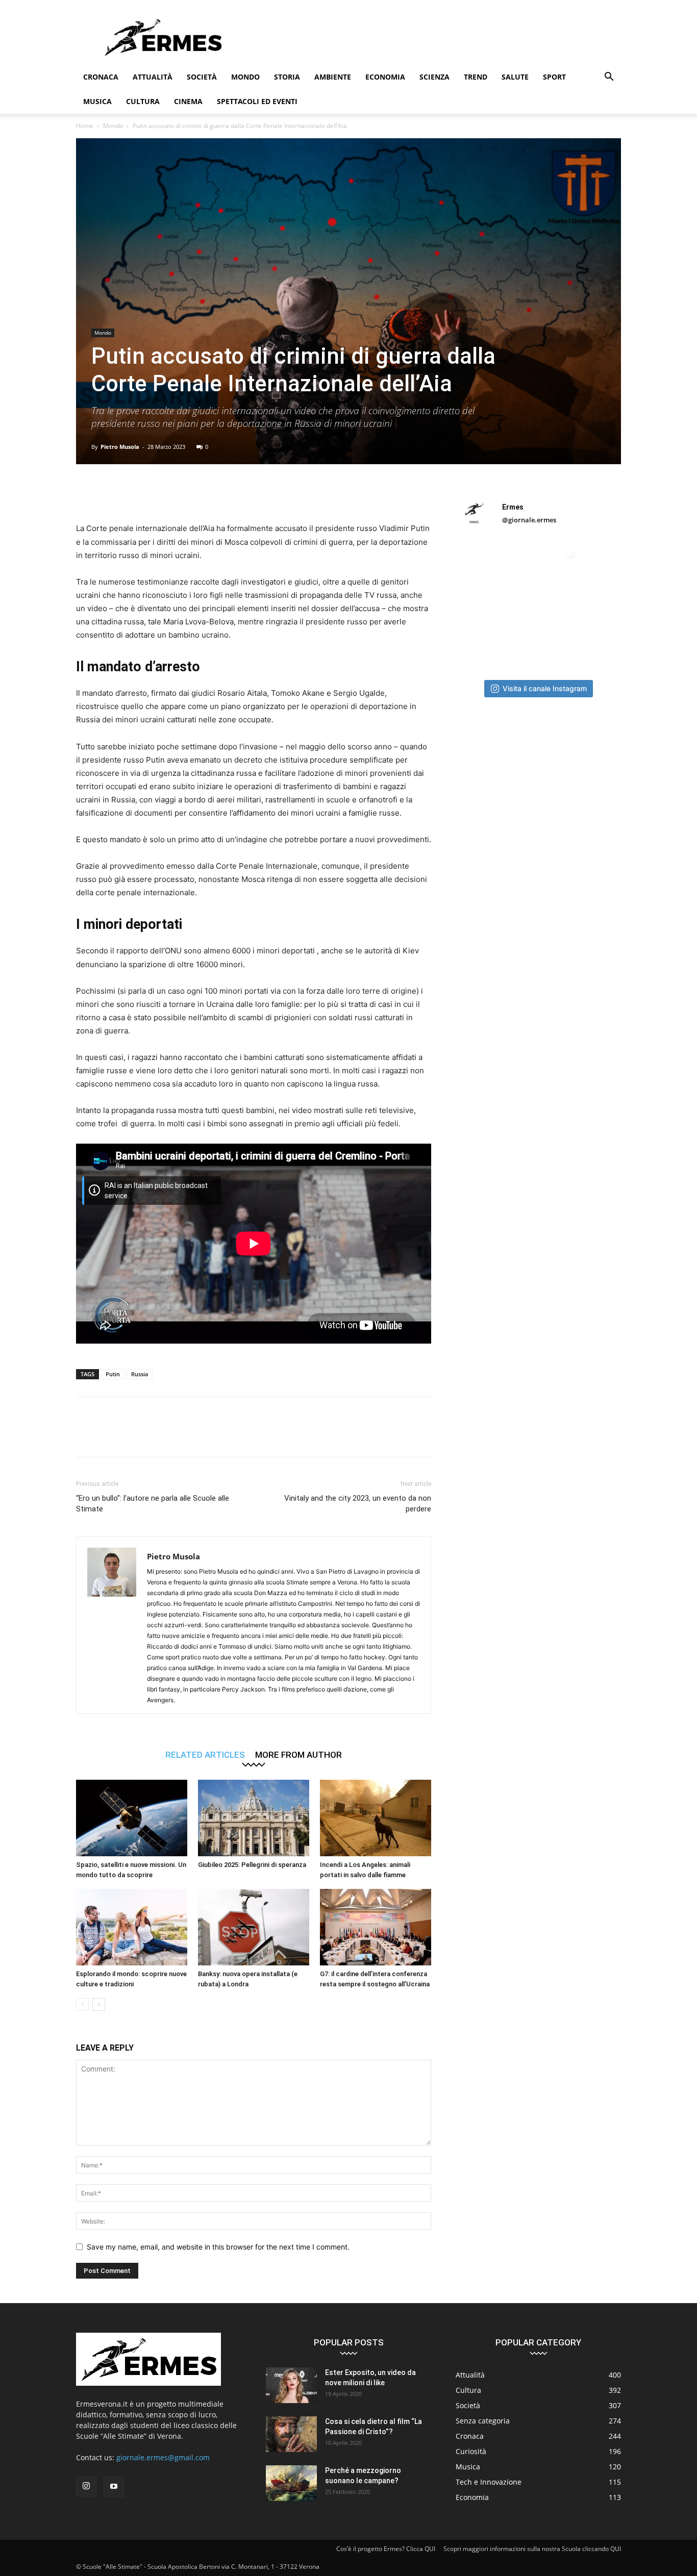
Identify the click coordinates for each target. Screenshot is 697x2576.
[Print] (227, 493)
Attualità (153, 77)
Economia (385, 77)
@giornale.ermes (529, 520)
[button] (609, 78)
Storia (287, 77)
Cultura (143, 101)
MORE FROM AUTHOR (298, 1754)
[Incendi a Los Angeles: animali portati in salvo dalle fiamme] (376, 1818)
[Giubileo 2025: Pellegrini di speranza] (254, 1818)
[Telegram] (251, 493)
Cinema (188, 101)
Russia (140, 1374)
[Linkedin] (180, 493)
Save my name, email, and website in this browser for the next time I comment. (218, 2247)
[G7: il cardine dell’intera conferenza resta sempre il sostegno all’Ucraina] (376, 1927)
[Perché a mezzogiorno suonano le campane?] (291, 2483)
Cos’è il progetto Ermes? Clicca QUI (386, 2549)
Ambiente (333, 77)
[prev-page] (82, 2004)
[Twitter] (110, 493)
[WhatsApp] (157, 493)
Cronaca (101, 77)
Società (202, 77)
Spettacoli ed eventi (257, 101)
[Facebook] (86, 493)
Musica (97, 101)
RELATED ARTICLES (205, 1754)
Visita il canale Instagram (545, 688)
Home (85, 126)
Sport (554, 77)
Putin (113, 1374)
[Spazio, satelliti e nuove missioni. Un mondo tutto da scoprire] (132, 1818)
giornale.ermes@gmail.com (163, 2457)
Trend (476, 77)
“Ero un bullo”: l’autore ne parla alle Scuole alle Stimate (153, 1504)
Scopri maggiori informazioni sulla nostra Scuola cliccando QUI (532, 2549)
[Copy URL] (274, 493)
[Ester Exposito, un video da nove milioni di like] (291, 2385)
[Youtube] (114, 2487)
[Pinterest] (133, 493)
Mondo (245, 77)
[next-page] (99, 2004)
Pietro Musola (120, 447)
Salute (515, 77)
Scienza (434, 77)
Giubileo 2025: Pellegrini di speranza (252, 1865)
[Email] (204, 493)
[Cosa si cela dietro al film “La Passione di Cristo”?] (291, 2434)
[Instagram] (86, 2486)
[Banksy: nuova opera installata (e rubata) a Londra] (254, 1927)
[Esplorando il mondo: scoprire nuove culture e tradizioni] (132, 1927)
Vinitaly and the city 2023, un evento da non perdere (358, 1504)
